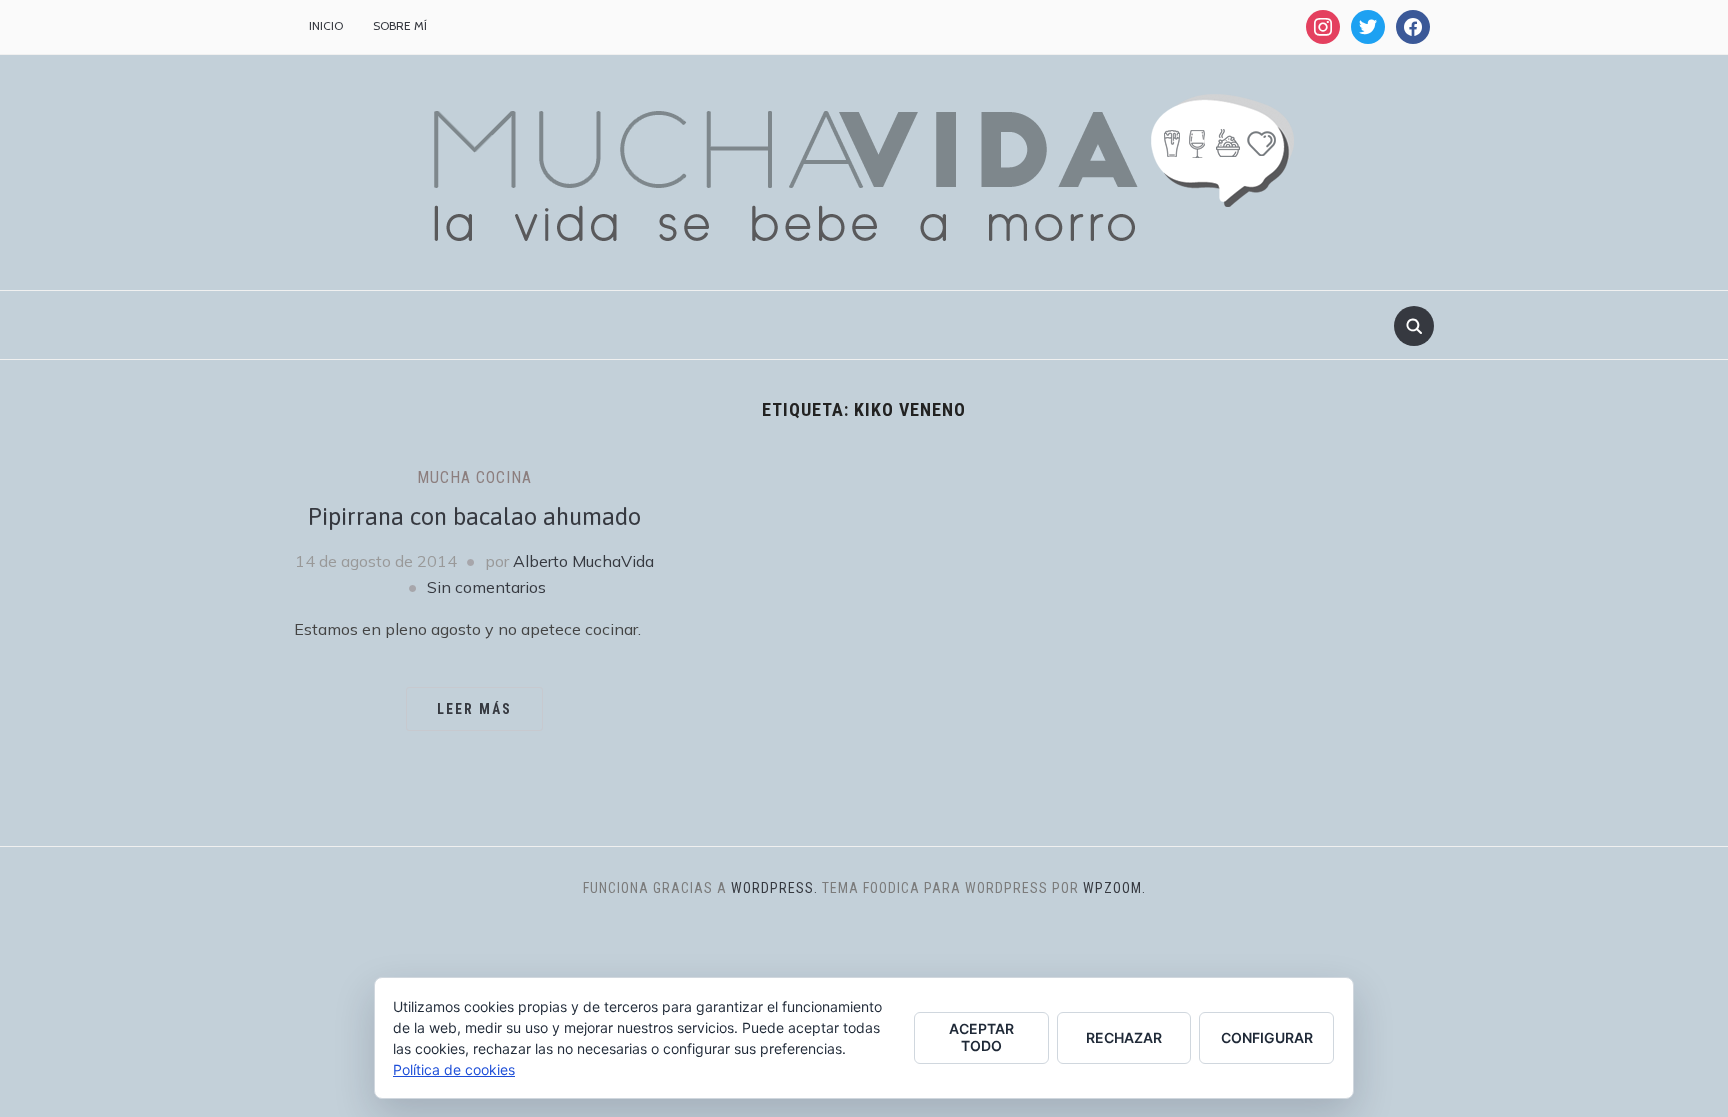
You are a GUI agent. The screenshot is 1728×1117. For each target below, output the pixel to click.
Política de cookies (454, 1069)
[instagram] (1323, 25)
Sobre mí (400, 25)
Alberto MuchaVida (583, 561)
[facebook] (1413, 25)
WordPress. (774, 888)
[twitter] (1368, 25)
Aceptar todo (981, 1037)
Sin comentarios (486, 587)
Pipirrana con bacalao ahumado (474, 516)
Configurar (1267, 1037)
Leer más (474, 709)
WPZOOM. (1114, 888)
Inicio (326, 25)
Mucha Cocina (474, 477)
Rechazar (1124, 1037)
